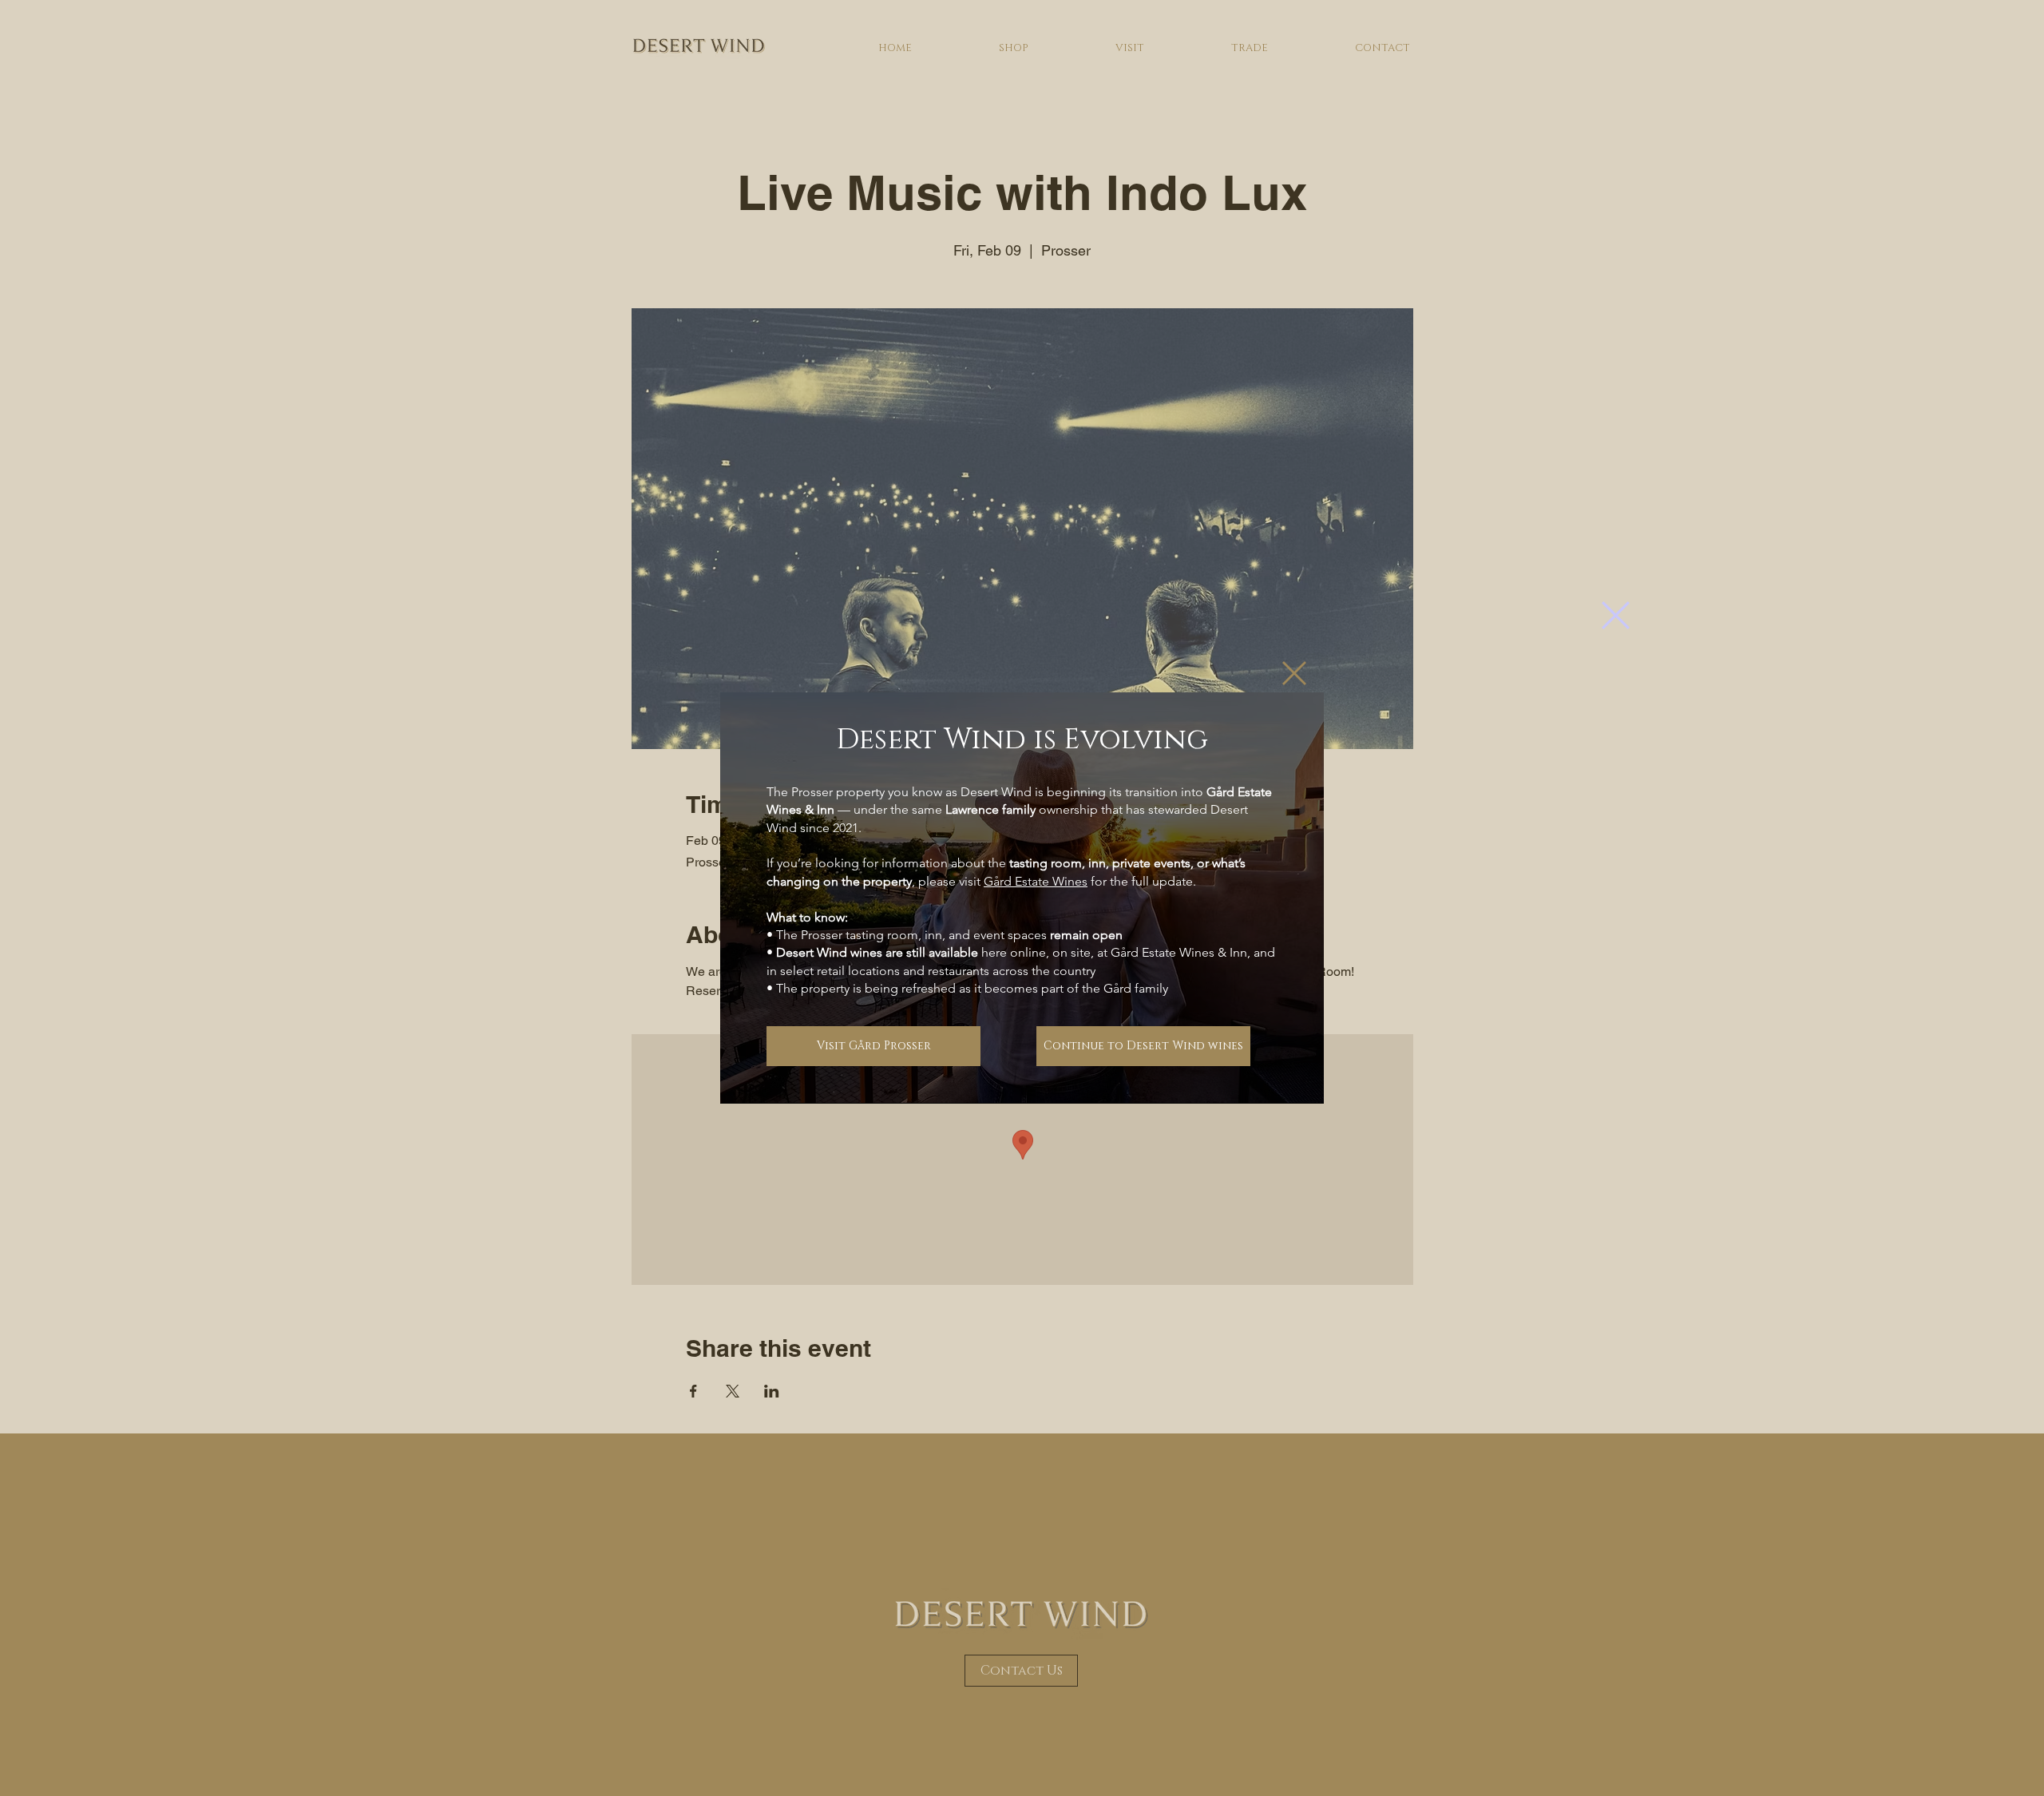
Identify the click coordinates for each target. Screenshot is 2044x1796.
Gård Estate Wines (1036, 881)
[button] (1616, 615)
